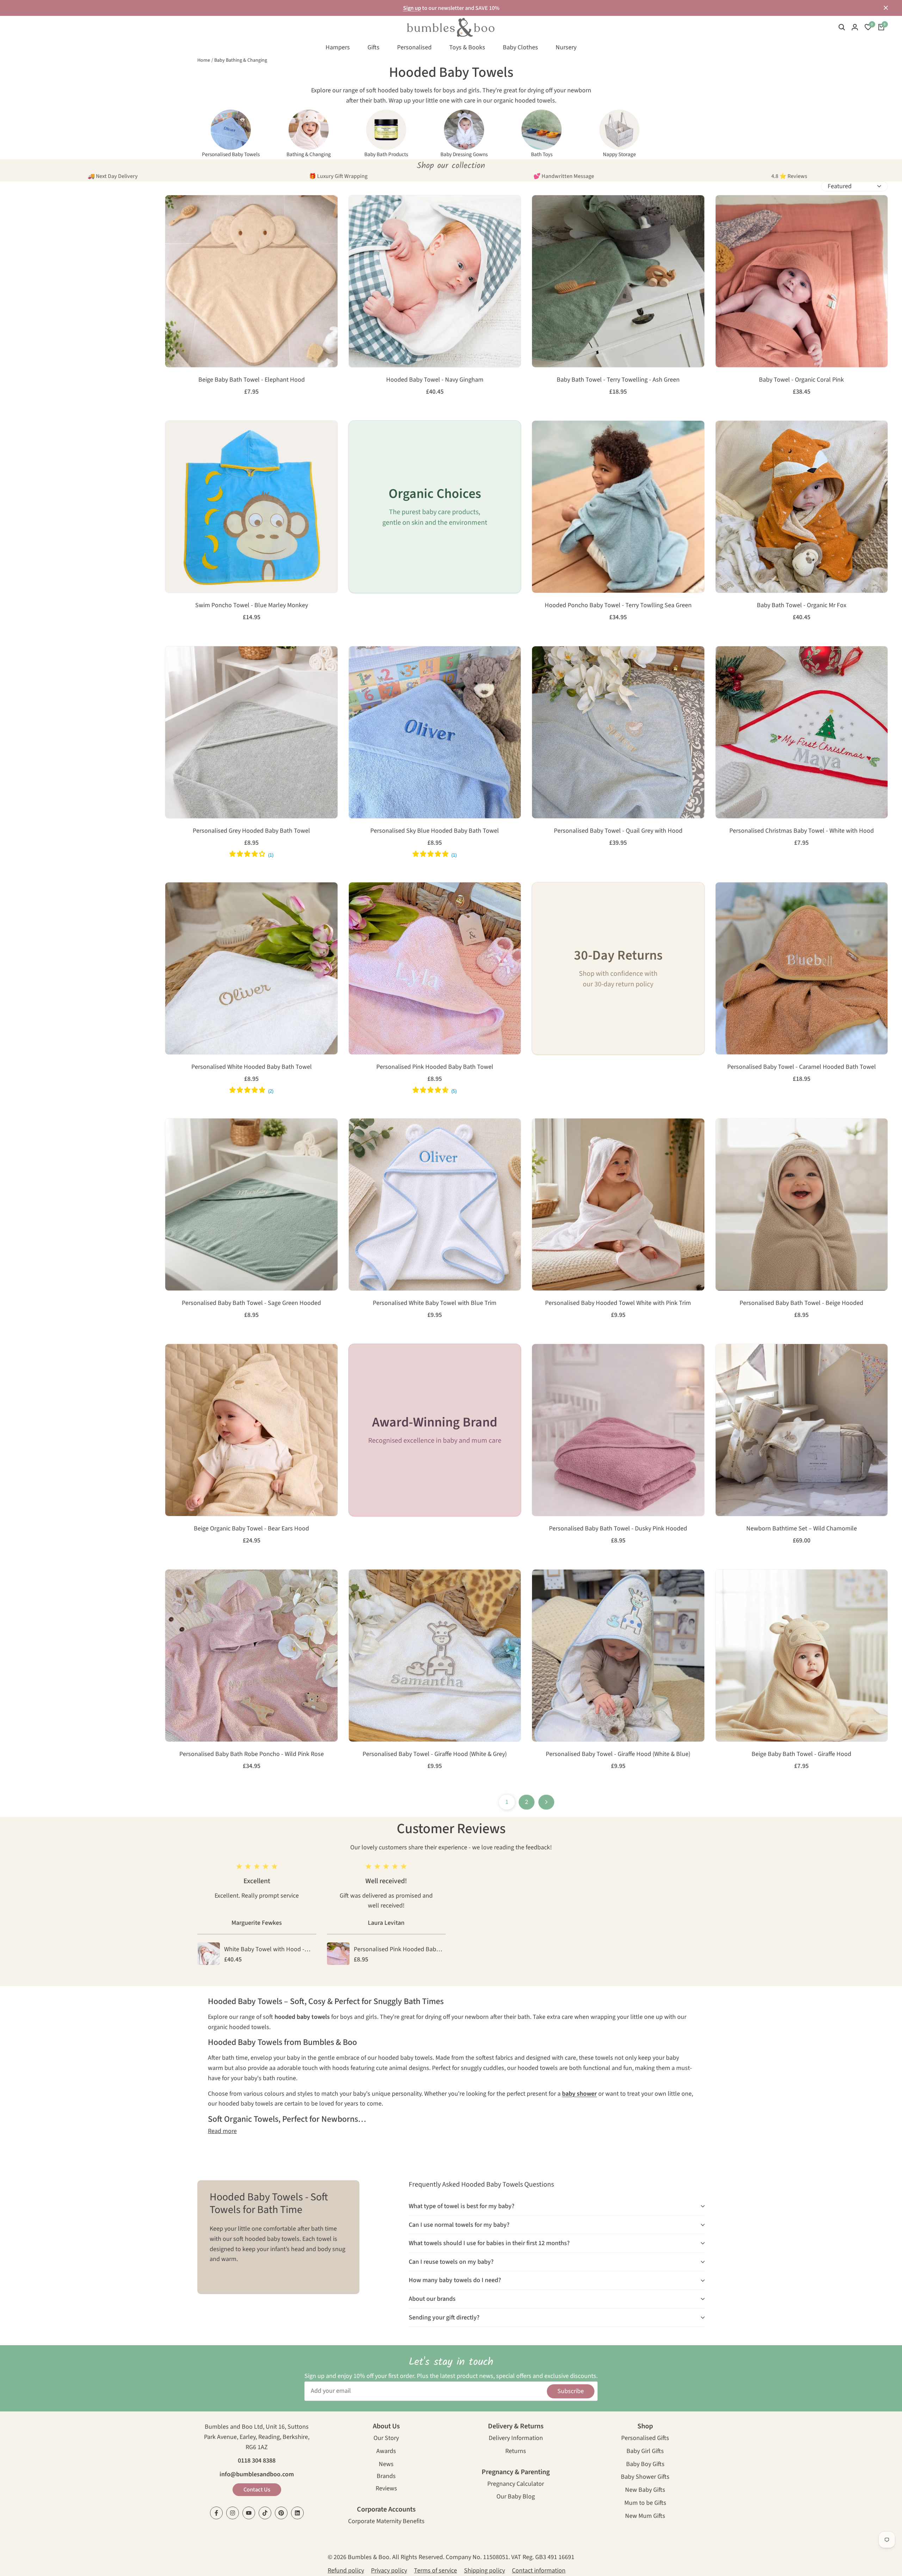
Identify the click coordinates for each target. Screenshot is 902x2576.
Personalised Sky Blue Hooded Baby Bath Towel (435, 831)
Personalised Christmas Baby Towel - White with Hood (802, 831)
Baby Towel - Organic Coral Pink (801, 380)
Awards (386, 2452)
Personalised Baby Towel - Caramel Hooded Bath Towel (802, 1067)
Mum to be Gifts (645, 2504)
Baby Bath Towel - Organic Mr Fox (802, 605)
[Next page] (546, 1802)
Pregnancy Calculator (516, 2485)
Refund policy (346, 2571)
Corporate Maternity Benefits (386, 2522)
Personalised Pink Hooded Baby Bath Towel (435, 1067)
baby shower (579, 2094)
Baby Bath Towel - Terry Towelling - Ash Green (618, 380)
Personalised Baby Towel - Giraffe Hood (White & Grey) (435, 1754)
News (386, 2465)
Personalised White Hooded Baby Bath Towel (252, 1067)
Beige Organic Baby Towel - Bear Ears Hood (251, 1529)
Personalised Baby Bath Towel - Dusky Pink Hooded (618, 1529)
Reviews (386, 2489)
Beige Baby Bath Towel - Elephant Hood (252, 380)
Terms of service (435, 2571)
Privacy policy (389, 2571)
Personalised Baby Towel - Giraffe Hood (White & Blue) (618, 1754)
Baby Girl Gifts (645, 2452)
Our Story (386, 2439)
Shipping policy (484, 2571)
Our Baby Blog (516, 2497)
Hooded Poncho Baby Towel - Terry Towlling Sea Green (618, 605)
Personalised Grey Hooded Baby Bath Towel (251, 831)
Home (204, 60)
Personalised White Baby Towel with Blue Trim (435, 1303)
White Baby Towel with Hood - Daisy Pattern (264, 1950)
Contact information (539, 2571)
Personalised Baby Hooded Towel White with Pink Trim (618, 1303)
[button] (174, 208)
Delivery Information (516, 2439)
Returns (516, 2452)
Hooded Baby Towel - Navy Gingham (435, 380)
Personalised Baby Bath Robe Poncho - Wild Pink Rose (252, 1754)
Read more (222, 2131)
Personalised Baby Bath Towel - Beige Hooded (801, 1303)
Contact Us (257, 2490)
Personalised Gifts (645, 2439)
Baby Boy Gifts (645, 2465)
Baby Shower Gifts (645, 2478)
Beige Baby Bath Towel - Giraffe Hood (801, 1754)
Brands (386, 2477)
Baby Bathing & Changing (241, 60)
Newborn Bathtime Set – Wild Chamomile (802, 1529)
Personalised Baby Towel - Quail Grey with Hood (618, 831)
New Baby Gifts (645, 2491)
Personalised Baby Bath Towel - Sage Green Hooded (251, 1303)
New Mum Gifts (645, 2517)
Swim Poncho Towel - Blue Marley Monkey (252, 605)
